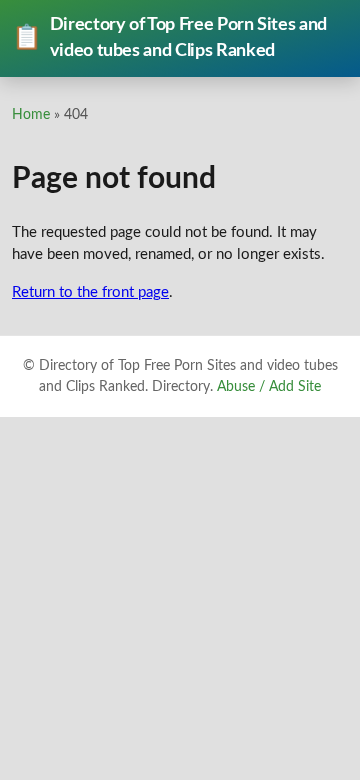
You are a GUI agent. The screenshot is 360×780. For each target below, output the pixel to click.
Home (31, 114)
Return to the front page (90, 292)
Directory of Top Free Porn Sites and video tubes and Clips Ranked (169, 37)
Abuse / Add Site (269, 387)
